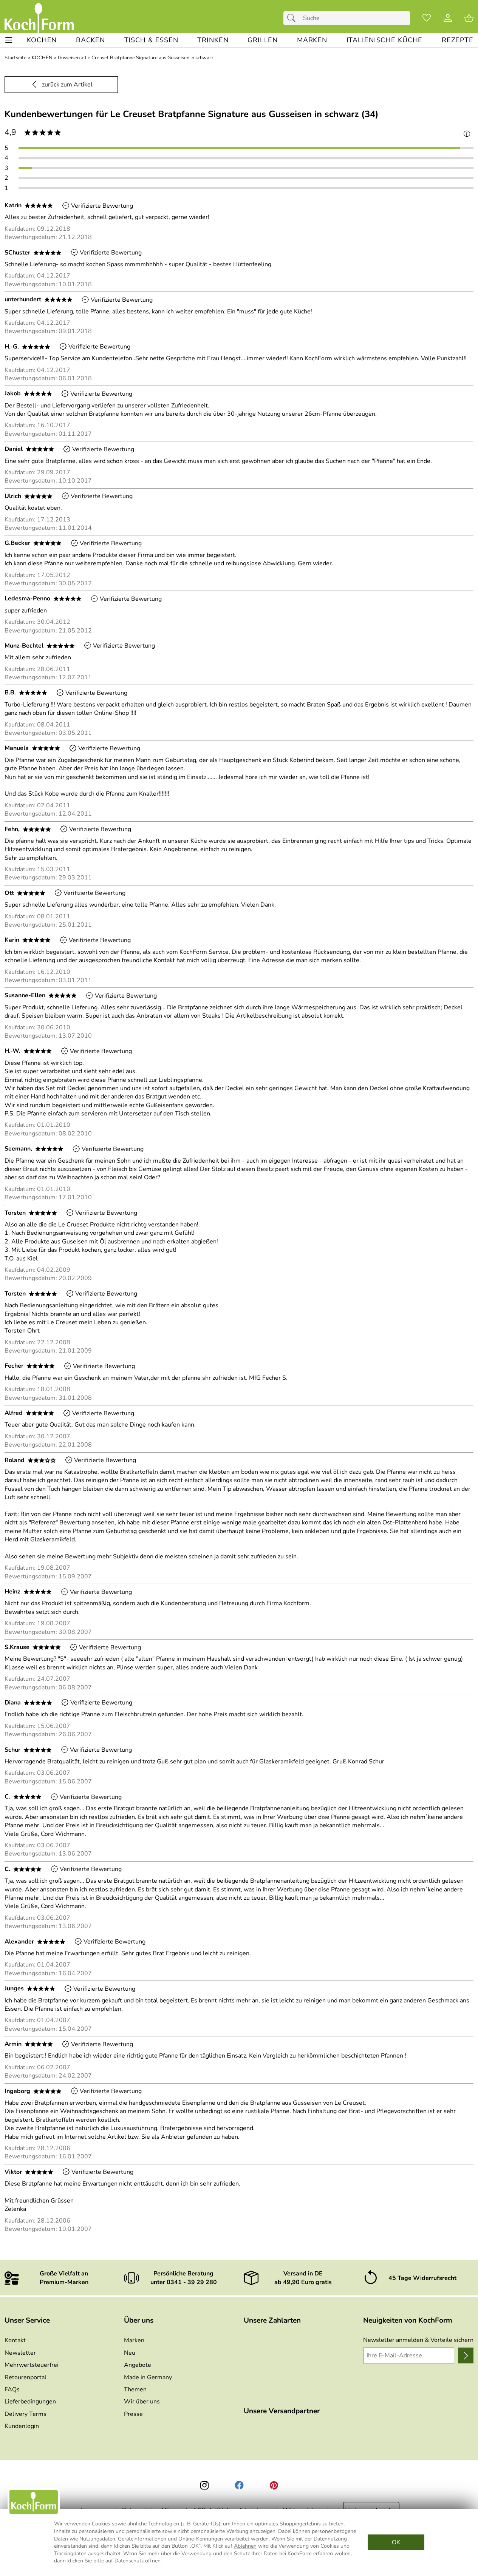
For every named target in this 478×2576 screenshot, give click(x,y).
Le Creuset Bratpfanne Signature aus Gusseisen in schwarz (149, 58)
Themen (135, 2389)
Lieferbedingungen (30, 2402)
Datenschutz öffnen (138, 2561)
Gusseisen (69, 58)
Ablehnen (245, 2546)
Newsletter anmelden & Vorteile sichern (418, 2340)
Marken (134, 2340)
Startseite (15, 58)
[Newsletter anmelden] (466, 2355)
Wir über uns (142, 2402)
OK (396, 2542)
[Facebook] (239, 2485)
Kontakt (15, 2340)
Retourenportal (26, 2377)
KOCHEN (42, 58)
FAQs (12, 2389)
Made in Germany (148, 2377)
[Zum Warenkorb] (469, 18)
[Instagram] (204, 2485)
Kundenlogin (22, 2426)
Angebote (138, 2365)
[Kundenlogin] (448, 18)
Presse (133, 2414)
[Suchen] (293, 18)
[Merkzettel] (427, 18)
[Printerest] (274, 2485)
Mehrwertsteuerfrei (32, 2365)
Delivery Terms (26, 2414)
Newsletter (20, 2353)
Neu (130, 2353)
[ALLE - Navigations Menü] (9, 40)
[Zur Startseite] (39, 18)
